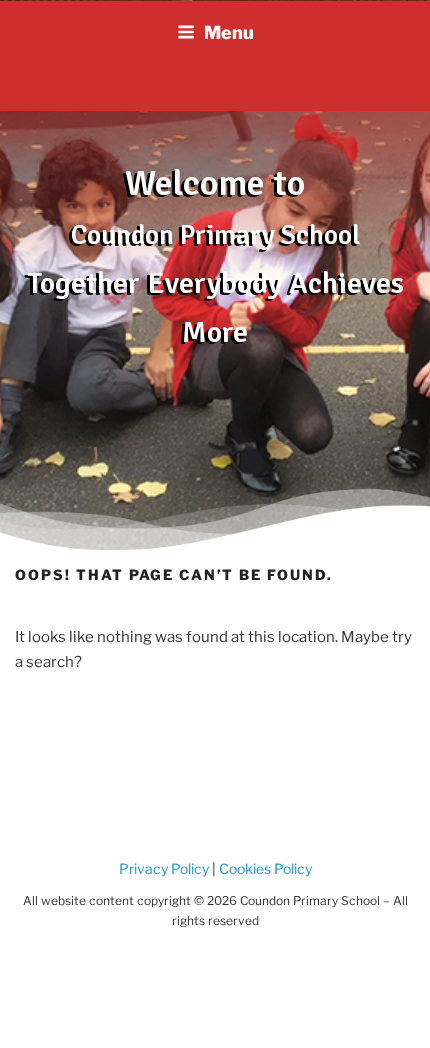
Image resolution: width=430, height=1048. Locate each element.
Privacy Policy (164, 868)
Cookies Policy (264, 868)
